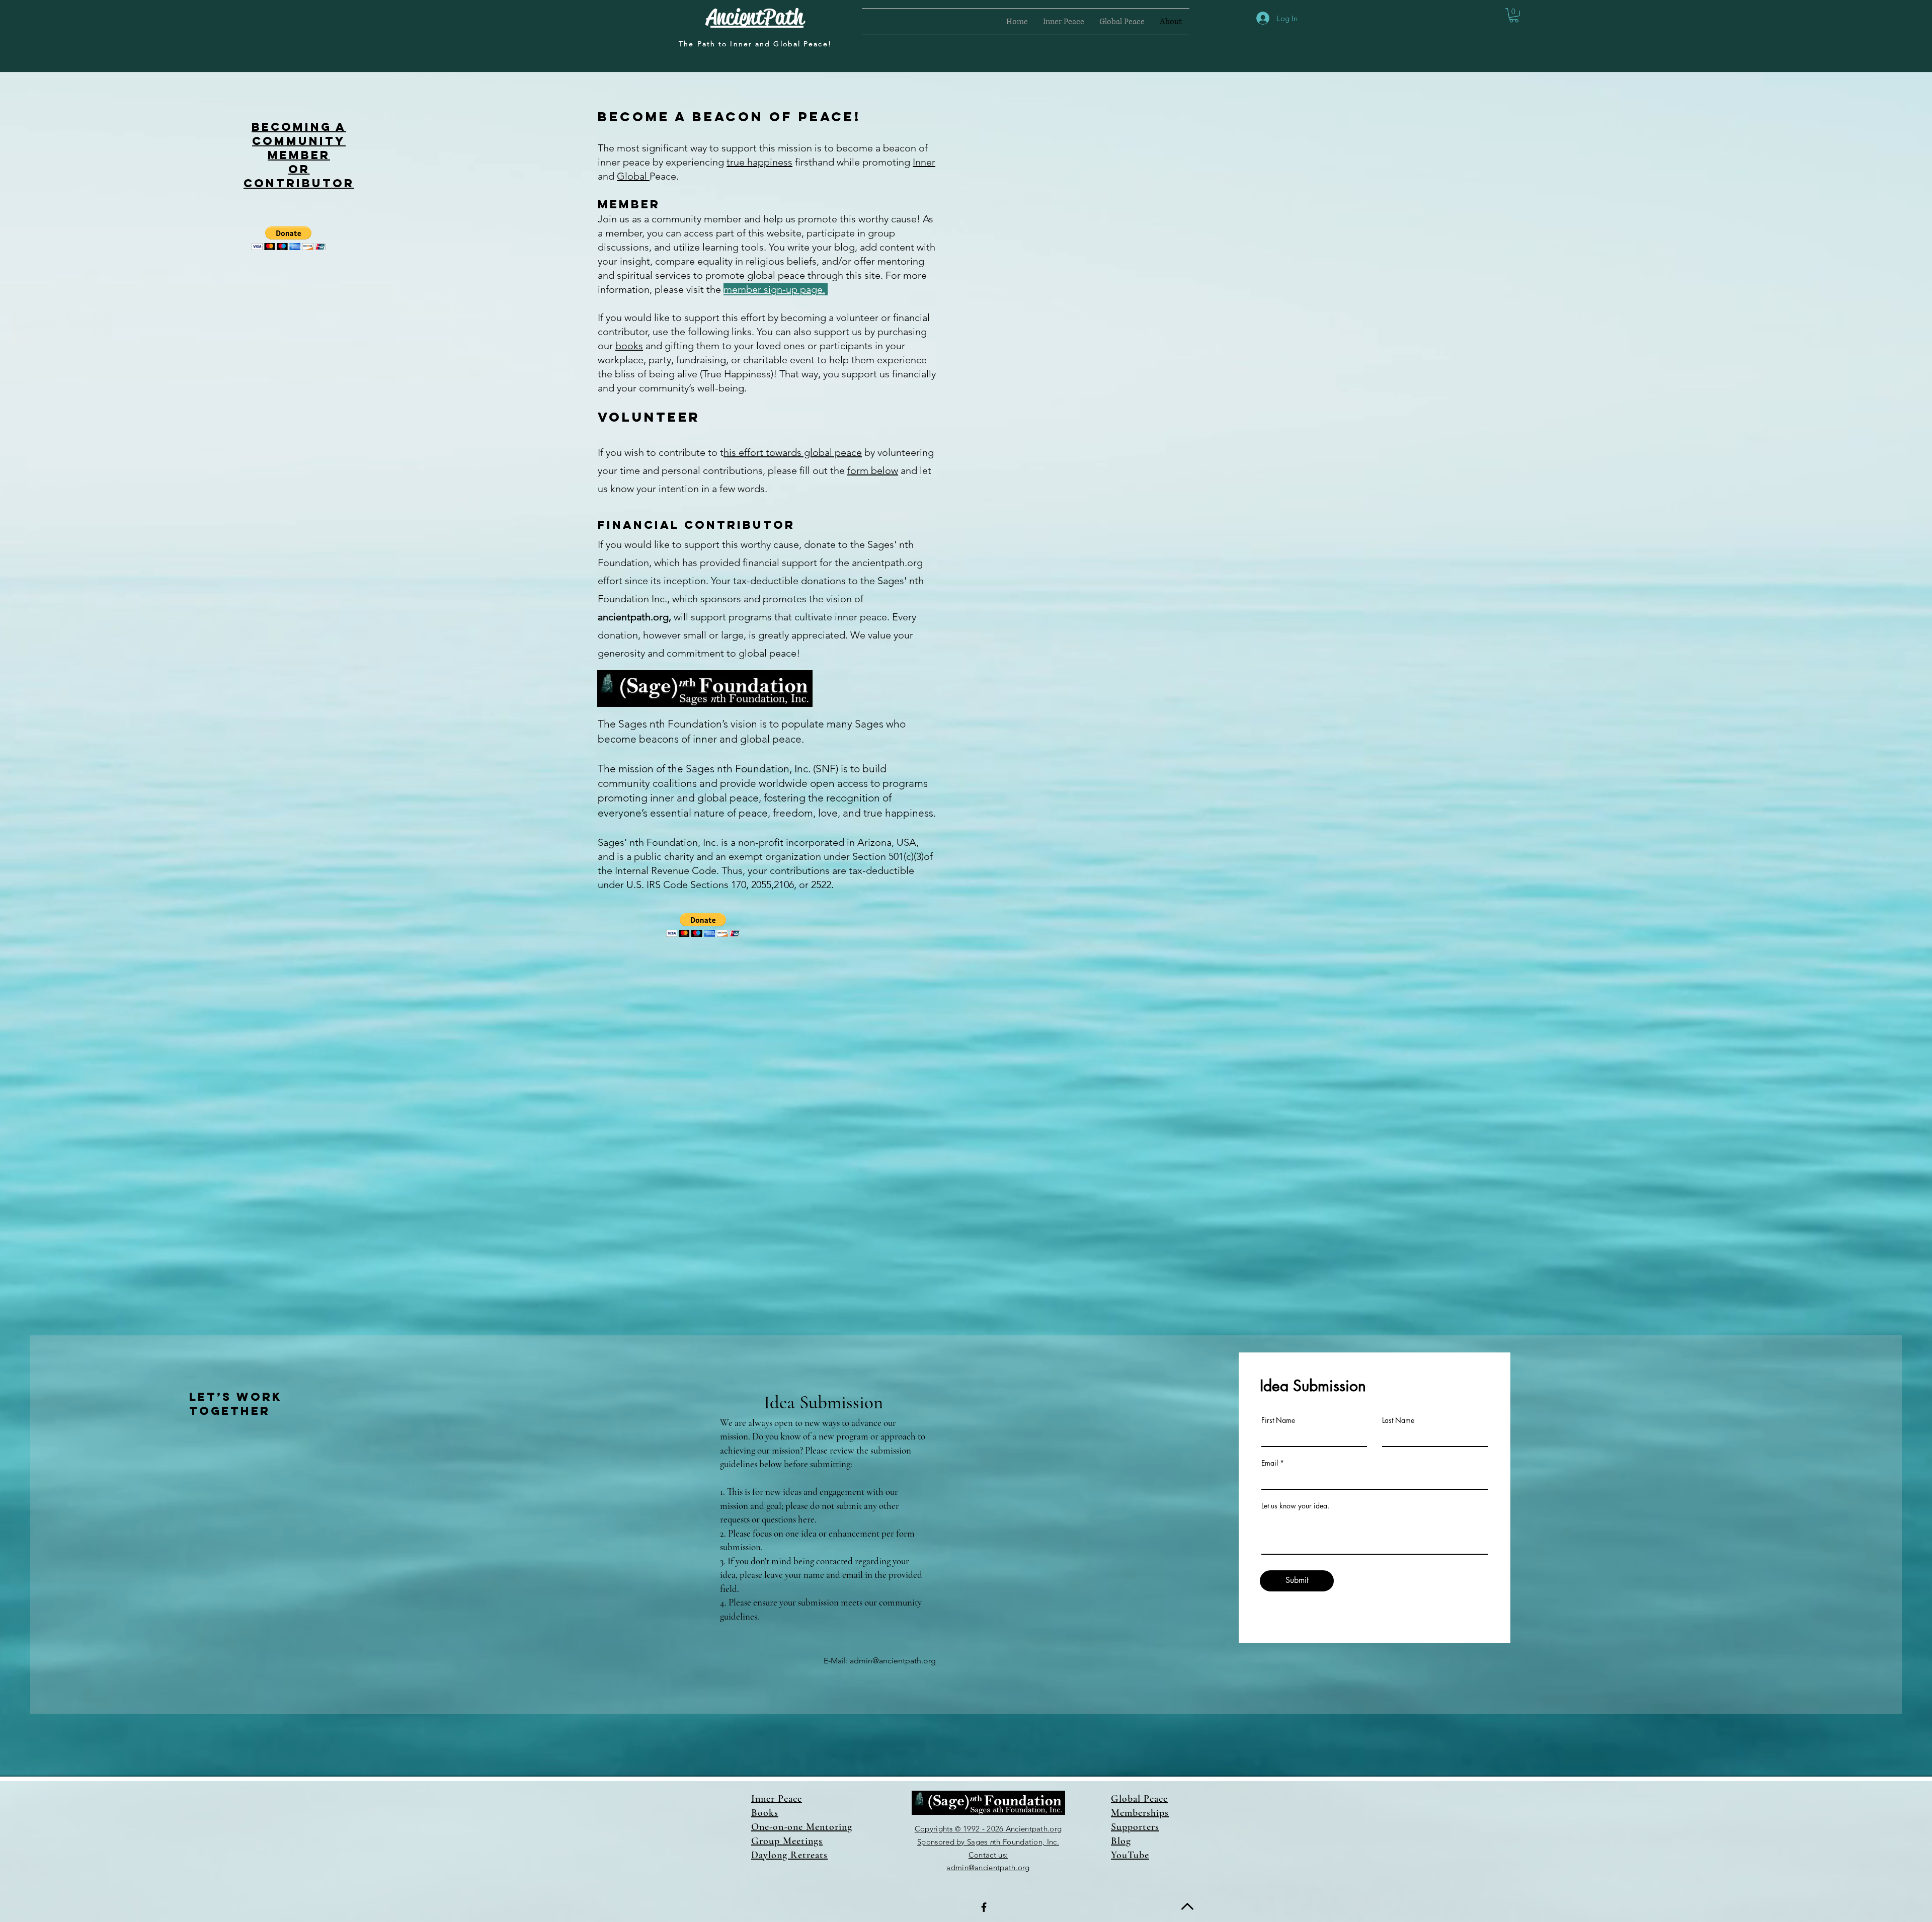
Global (633, 176)
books (629, 346)
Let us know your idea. (1295, 1506)
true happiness (759, 162)
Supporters (1135, 1827)
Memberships (1140, 1813)
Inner (924, 162)
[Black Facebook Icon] (984, 1907)
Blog (1121, 1841)
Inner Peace (777, 1799)
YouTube (1130, 1855)
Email (1270, 1463)
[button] (1064, 22)
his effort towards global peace (793, 452)
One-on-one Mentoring (802, 1827)
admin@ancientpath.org (893, 1661)
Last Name (1398, 1420)
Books (765, 1813)
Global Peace (1139, 1799)
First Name (1278, 1420)
